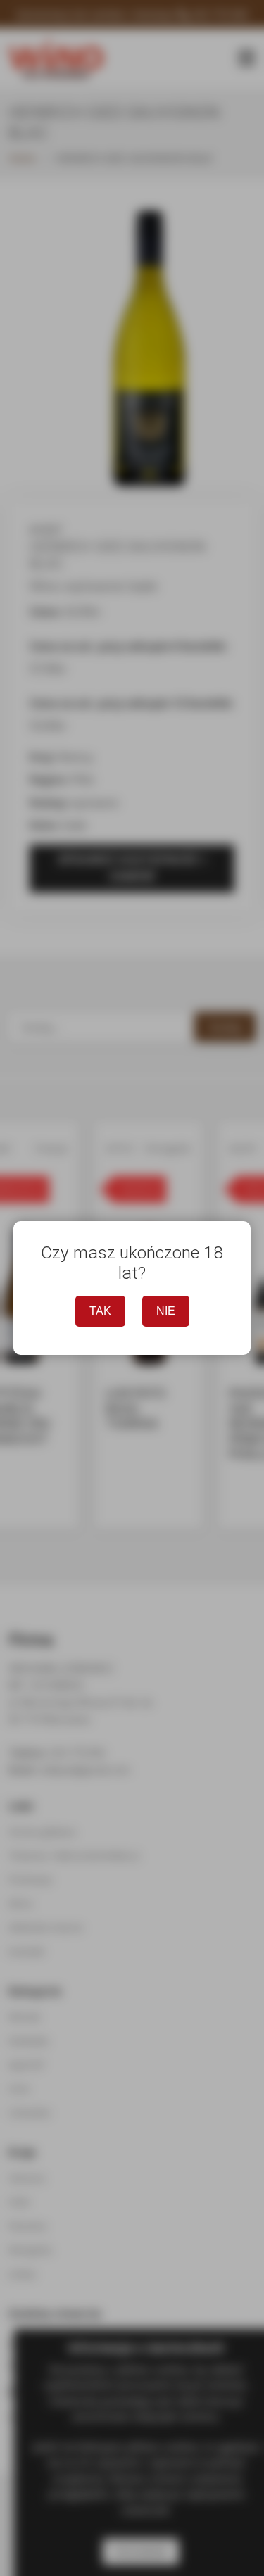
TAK (100, 1311)
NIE (166, 1311)
